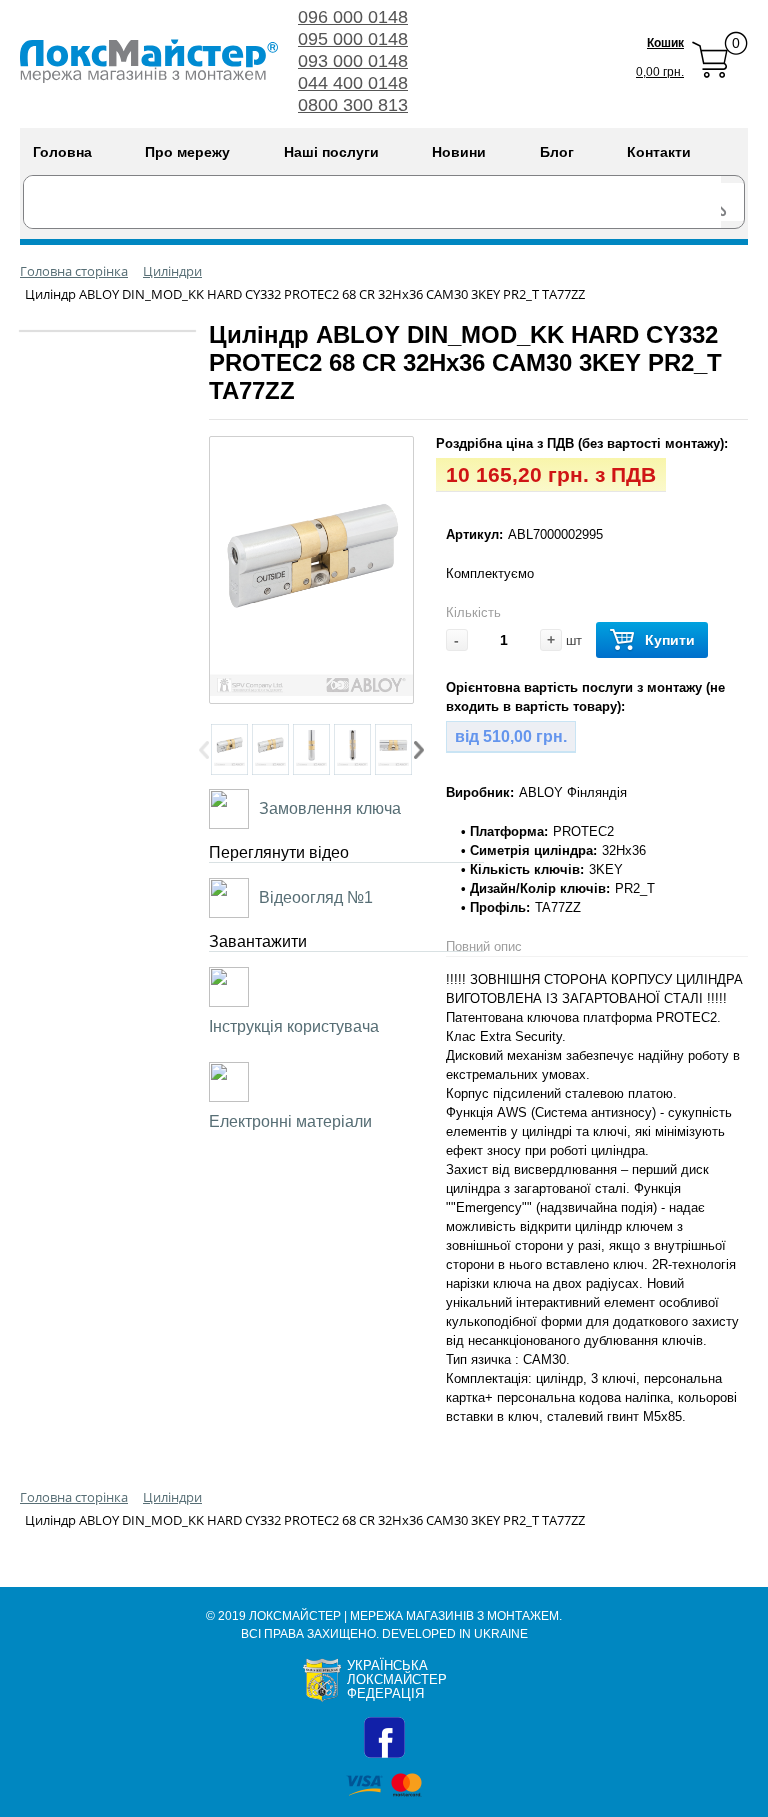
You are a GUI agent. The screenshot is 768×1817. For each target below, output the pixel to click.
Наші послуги (331, 152)
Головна (62, 152)
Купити (670, 640)
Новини (459, 152)
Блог (557, 152)
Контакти (659, 152)
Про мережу (187, 152)
